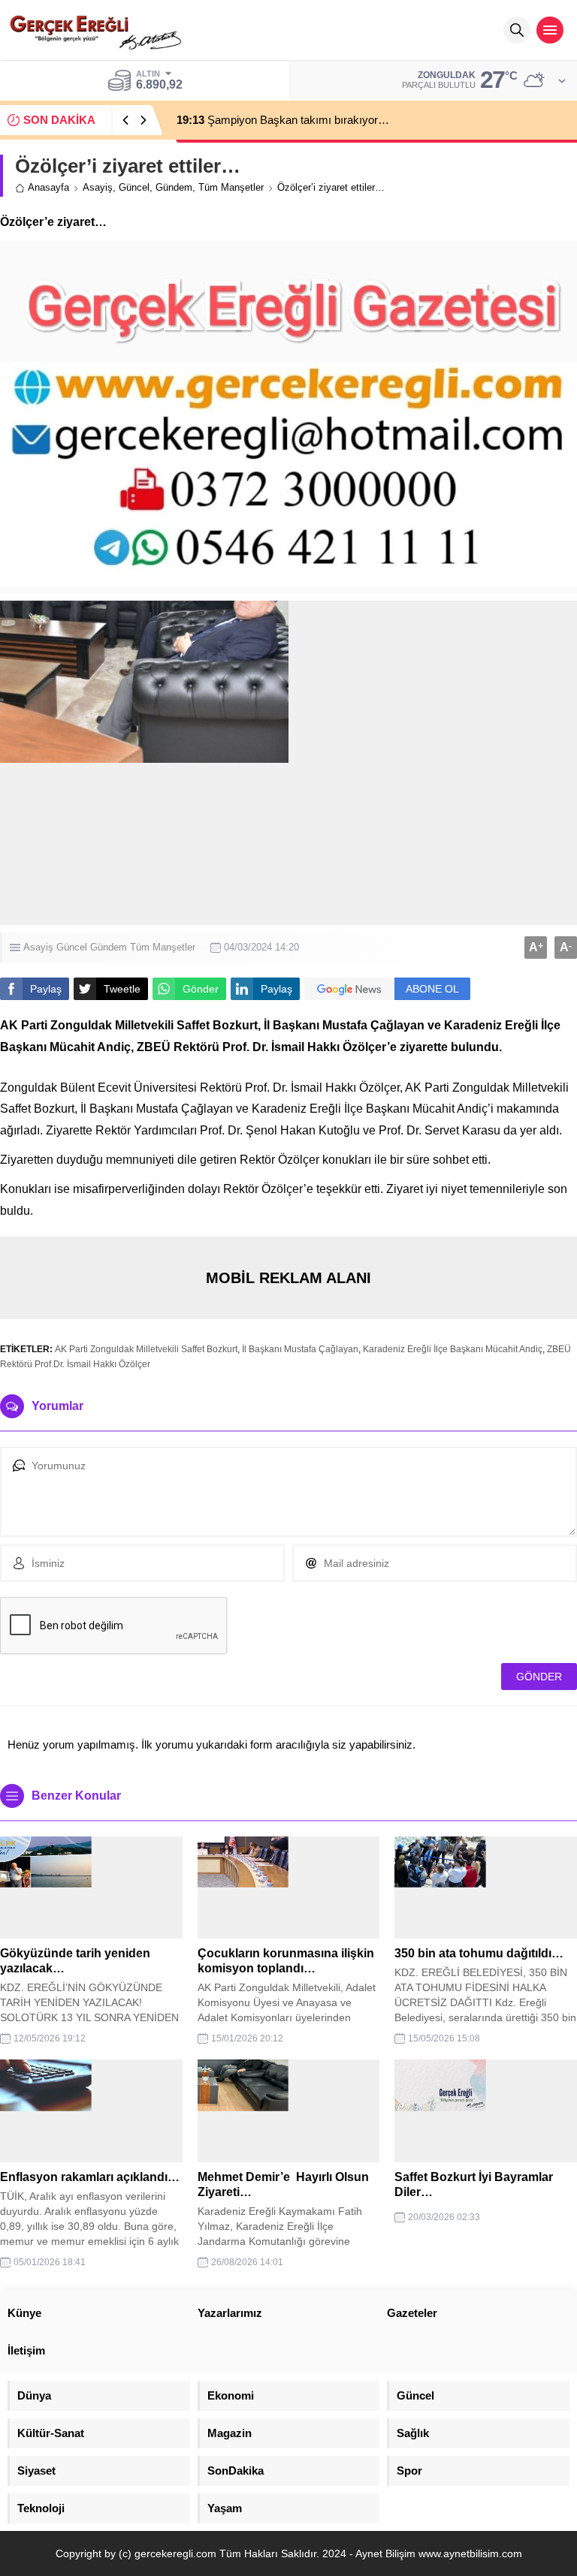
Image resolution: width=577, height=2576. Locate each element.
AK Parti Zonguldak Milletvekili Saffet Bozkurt (146, 1349)
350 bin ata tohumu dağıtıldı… (479, 1953)
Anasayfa (48, 187)
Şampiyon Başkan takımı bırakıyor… (283, 120)
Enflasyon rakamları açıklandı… (90, 2177)
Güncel (134, 187)
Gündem (174, 187)
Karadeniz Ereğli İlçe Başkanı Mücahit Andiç (453, 1349)
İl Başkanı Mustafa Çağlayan (300, 1349)
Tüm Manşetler (231, 187)
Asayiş (98, 187)
